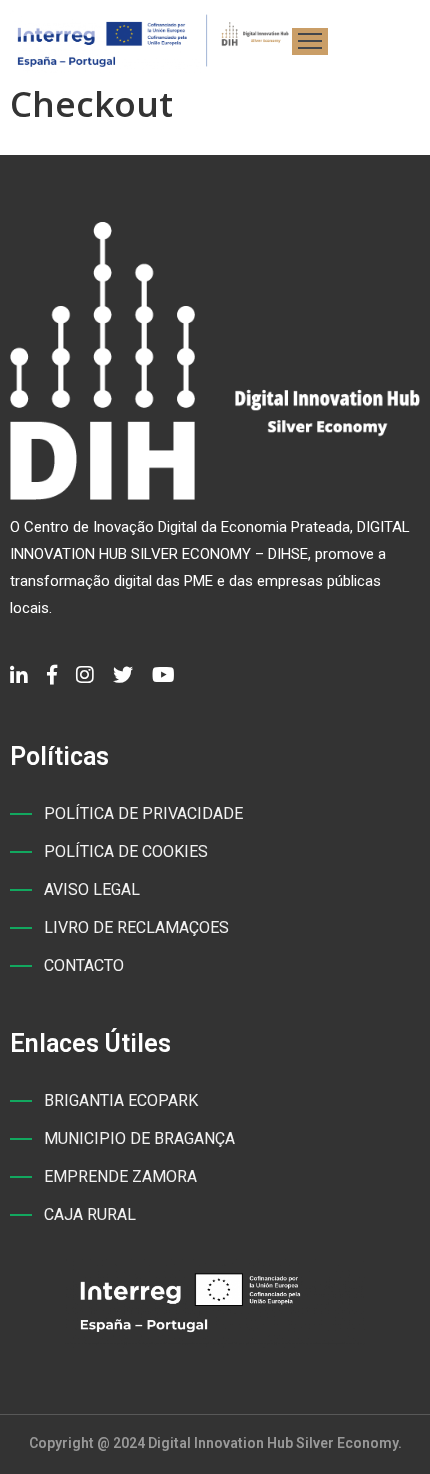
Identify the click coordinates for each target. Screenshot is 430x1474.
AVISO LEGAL (92, 889)
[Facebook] (52, 675)
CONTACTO (84, 965)
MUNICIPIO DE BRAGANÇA (139, 1138)
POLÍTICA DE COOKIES (126, 851)
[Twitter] (123, 675)
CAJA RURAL (90, 1214)
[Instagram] (85, 675)
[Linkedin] (19, 675)
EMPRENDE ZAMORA (120, 1176)
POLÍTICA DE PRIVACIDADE (143, 813)
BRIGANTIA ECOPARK (121, 1100)
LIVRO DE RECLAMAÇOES (136, 927)
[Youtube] (163, 675)
